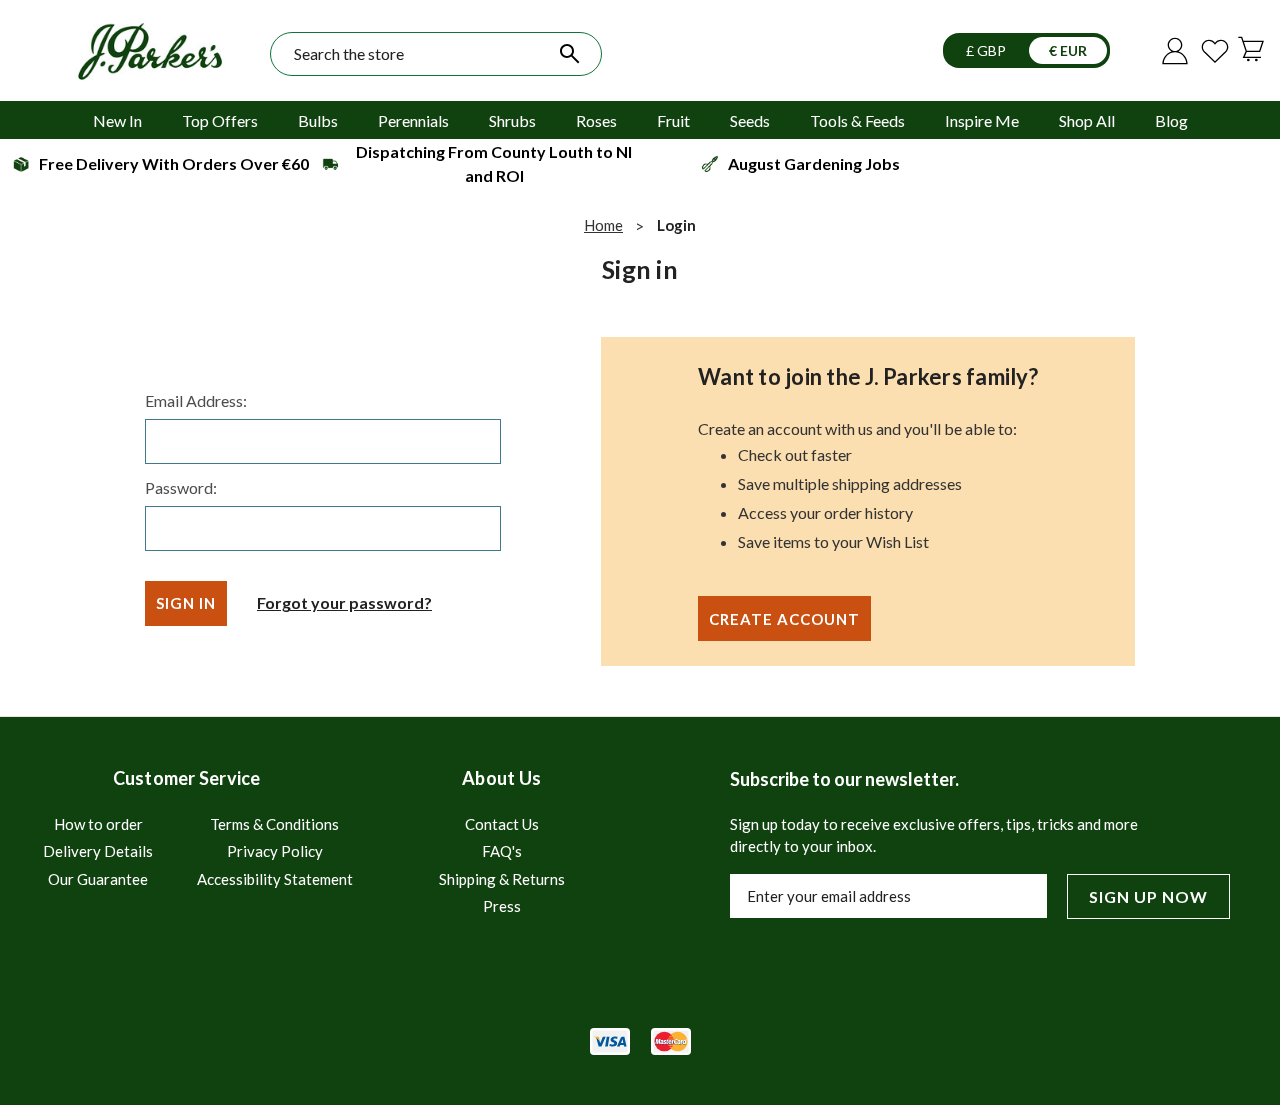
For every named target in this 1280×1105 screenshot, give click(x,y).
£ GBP (987, 50)
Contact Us (502, 824)
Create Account (784, 619)
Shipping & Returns (502, 879)
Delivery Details (98, 851)
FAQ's (502, 851)
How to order (98, 824)
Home (603, 225)
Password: (181, 487)
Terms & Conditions (274, 824)
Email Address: (196, 400)
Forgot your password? (344, 602)
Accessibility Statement (275, 879)
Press (502, 906)
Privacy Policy (275, 851)
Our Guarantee (98, 879)
